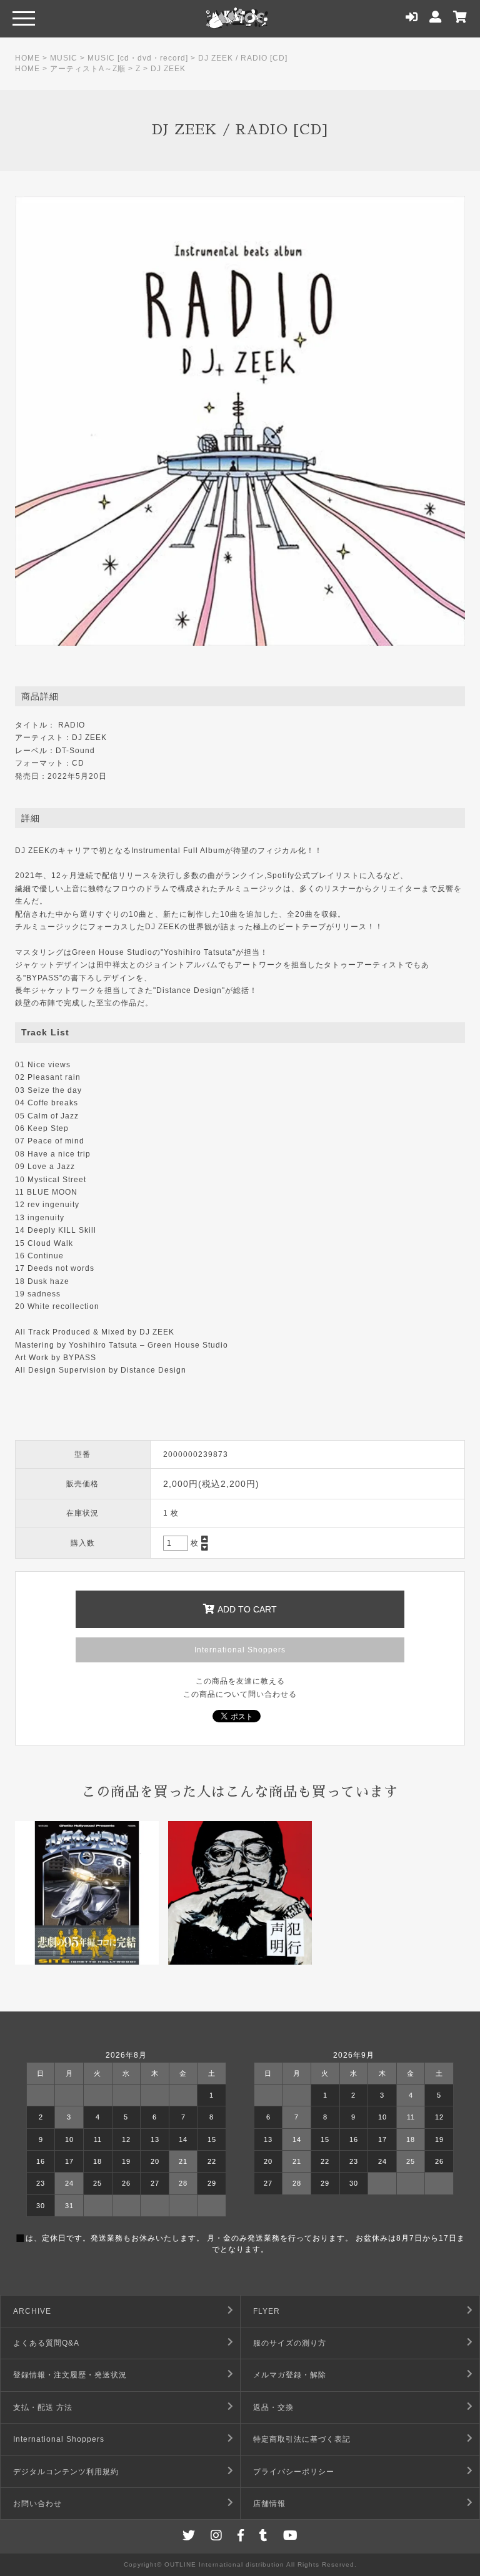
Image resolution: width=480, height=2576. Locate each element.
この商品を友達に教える (240, 1681)
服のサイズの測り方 (290, 2343)
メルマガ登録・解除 (290, 2375)
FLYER (267, 2311)
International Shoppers (240, 1650)
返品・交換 (273, 2407)
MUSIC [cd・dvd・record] (138, 58)
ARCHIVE (32, 2311)
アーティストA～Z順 (88, 69)
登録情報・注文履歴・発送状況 (70, 2375)
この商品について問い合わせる (240, 1694)
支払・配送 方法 (43, 2407)
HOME (27, 58)
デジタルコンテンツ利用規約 (66, 2472)
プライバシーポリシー (294, 2472)
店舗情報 (269, 2504)
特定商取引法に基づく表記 (302, 2439)
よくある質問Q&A (46, 2343)
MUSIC (64, 58)
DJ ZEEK (168, 69)
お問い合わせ (37, 2504)
